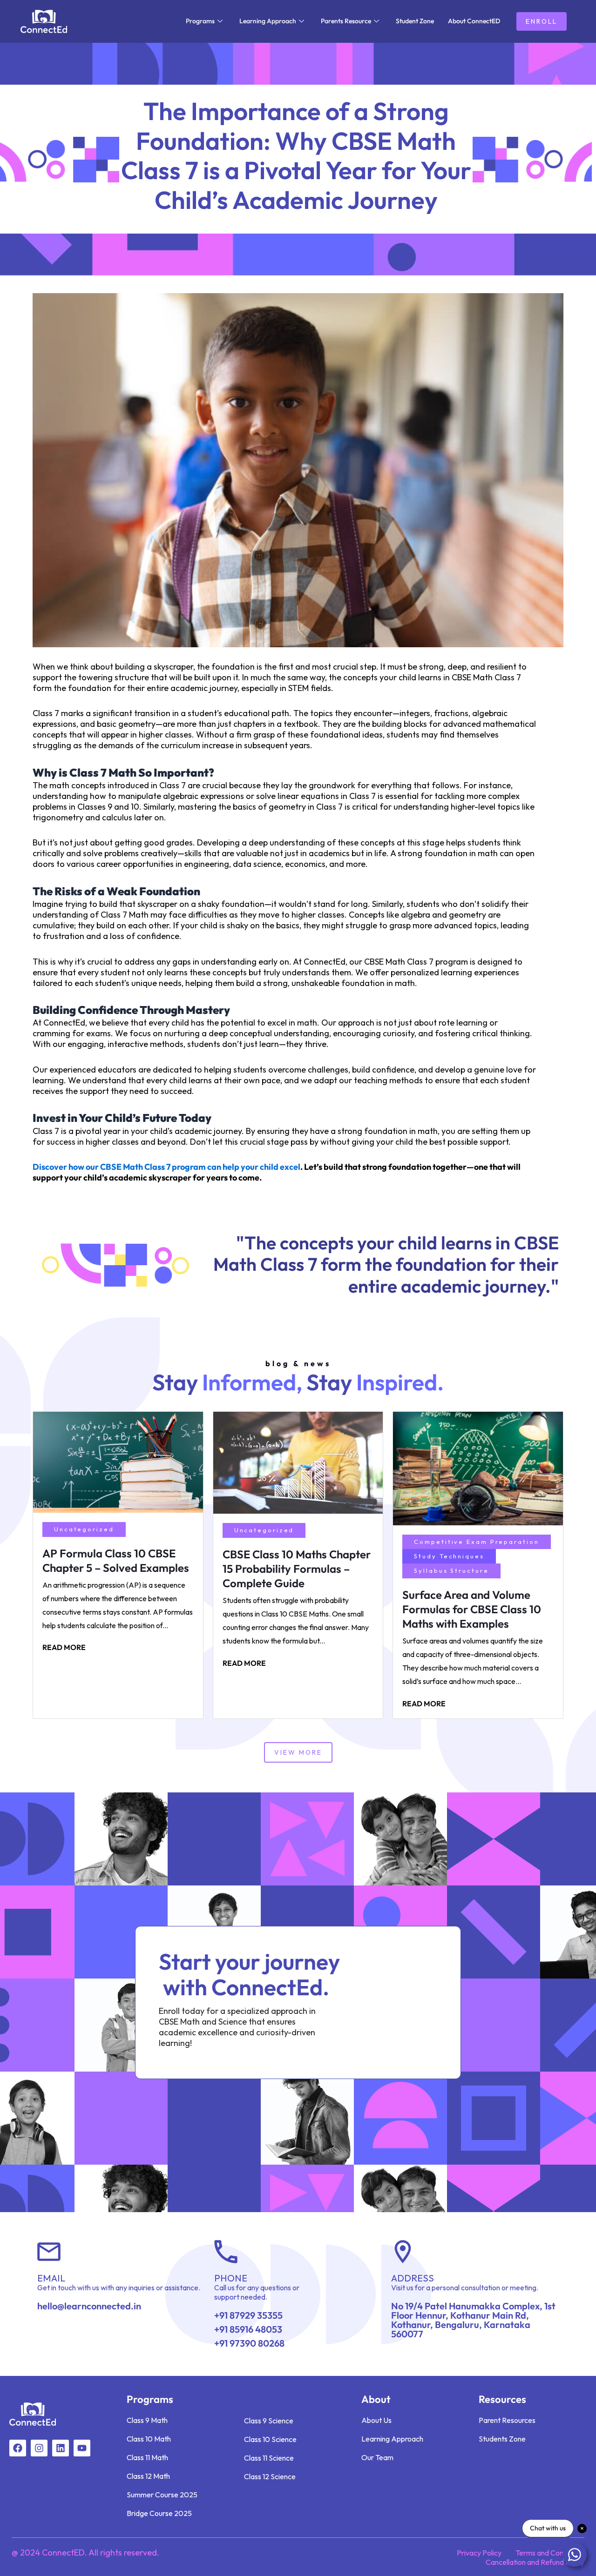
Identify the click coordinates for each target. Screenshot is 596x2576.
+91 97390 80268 (249, 2343)
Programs (200, 21)
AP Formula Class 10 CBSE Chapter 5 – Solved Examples (116, 1560)
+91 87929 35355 (248, 2315)
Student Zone (415, 21)
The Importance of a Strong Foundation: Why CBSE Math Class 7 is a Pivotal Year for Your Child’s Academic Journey (296, 155)
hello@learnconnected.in (89, 2306)
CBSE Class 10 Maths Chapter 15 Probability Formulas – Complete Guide (297, 1569)
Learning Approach (268, 21)
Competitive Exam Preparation (476, 1542)
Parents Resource (346, 21)
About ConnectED (474, 21)
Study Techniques (449, 1556)
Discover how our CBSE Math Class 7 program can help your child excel (166, 1167)
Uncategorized (84, 1529)
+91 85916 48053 (248, 2329)
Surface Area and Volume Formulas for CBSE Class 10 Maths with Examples (472, 1609)
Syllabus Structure (451, 1570)
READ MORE (64, 1647)
